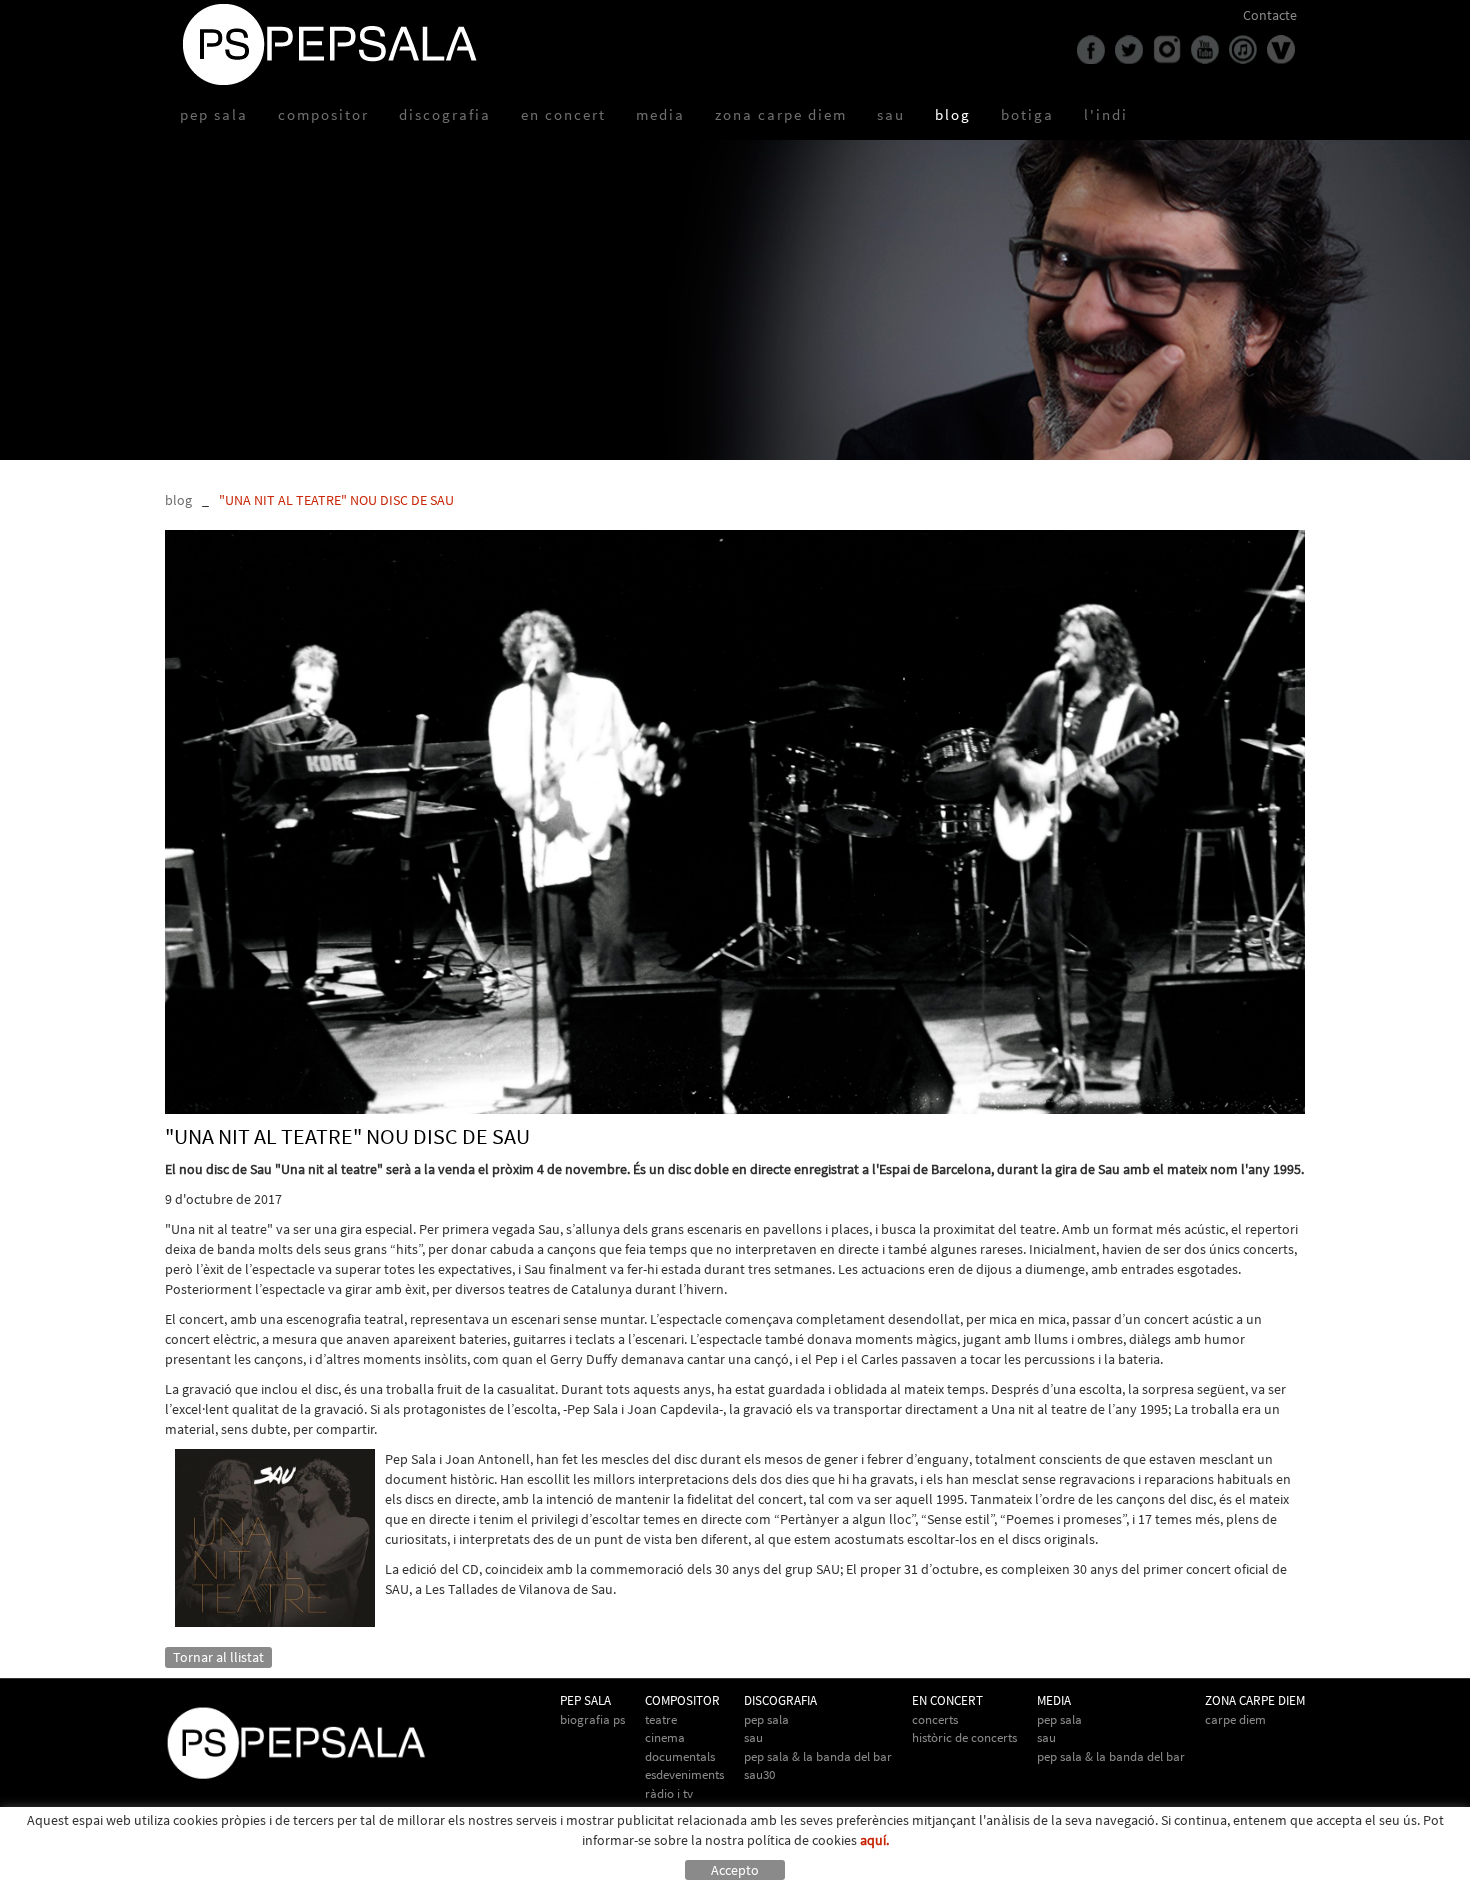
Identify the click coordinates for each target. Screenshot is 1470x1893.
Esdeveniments (684, 1774)
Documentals (680, 1756)
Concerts (935, 1719)
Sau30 (759, 1774)
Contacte (1270, 15)
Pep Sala (766, 1719)
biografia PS (592, 1719)
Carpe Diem (1235, 1719)
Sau (753, 1737)
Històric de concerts (964, 1737)
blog (178, 500)
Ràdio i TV (669, 1793)
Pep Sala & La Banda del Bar (818, 1756)
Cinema (665, 1737)
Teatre (661, 1719)
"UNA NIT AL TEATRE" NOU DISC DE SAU (336, 500)
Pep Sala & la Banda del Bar (1111, 1756)
